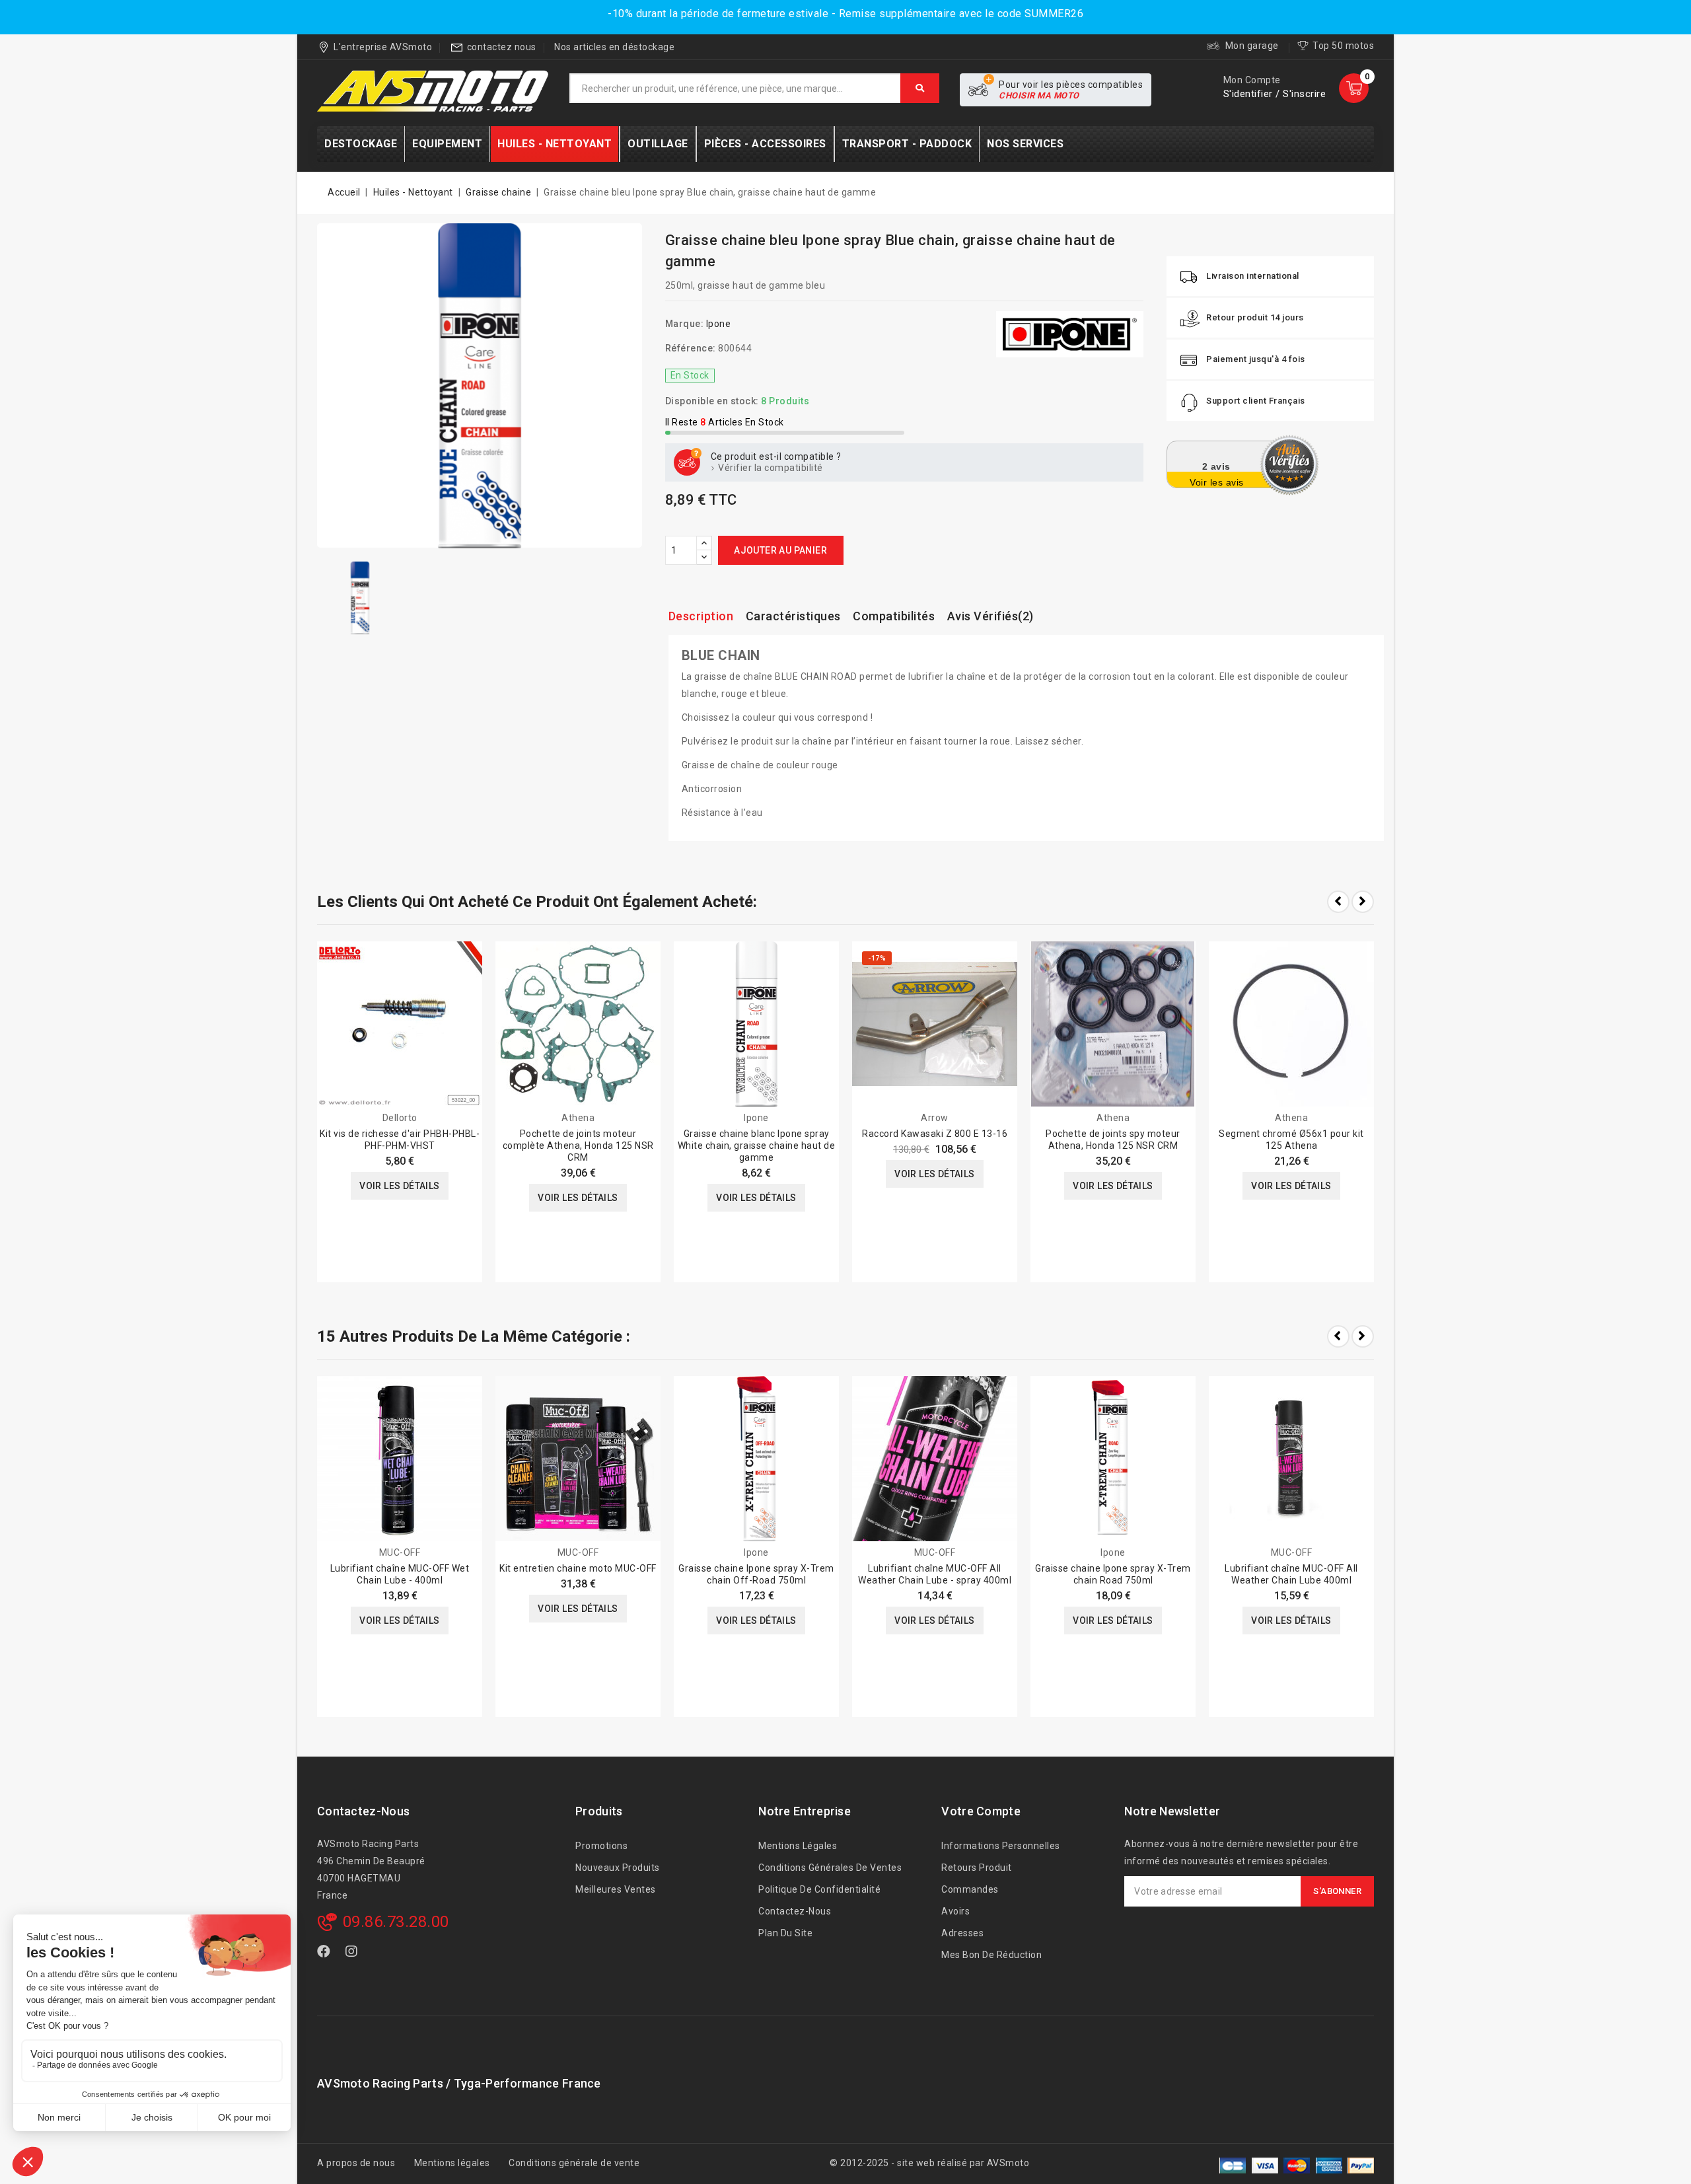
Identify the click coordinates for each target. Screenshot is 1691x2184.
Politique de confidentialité (819, 1889)
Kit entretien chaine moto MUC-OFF (578, 1568)
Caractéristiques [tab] (793, 616)
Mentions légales (798, 1846)
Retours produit (977, 1868)
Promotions (601, 1846)
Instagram (354, 1954)
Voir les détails (399, 1186)
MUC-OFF (400, 1552)
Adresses (962, 1933)
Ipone (719, 324)
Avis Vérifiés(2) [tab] (990, 616)
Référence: (691, 348)
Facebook (325, 1954)
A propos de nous (356, 2163)
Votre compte (981, 1811)
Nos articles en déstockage (614, 47)
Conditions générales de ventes (830, 1868)
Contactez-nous (363, 1811)
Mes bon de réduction (991, 1955)
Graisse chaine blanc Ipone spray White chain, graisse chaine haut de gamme (757, 1146)
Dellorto (400, 1118)
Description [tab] (701, 616)
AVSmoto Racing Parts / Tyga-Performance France (459, 2083)
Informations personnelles (1001, 1846)
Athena (578, 1118)
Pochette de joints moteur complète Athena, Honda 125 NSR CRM (578, 1146)
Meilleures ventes (616, 1889)
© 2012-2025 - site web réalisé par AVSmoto (929, 2163)
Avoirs (955, 1911)
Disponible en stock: (712, 401)
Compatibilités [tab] (894, 616)
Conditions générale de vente (574, 2163)
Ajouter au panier (780, 550)
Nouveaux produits (618, 1868)
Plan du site (785, 1933)
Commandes (970, 1889)
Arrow (935, 1118)
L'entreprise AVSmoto (383, 47)
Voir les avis (1217, 482)
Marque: (685, 324)
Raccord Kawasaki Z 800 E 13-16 (935, 1134)
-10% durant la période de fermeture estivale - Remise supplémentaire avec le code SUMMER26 (845, 14)
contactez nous (502, 47)
